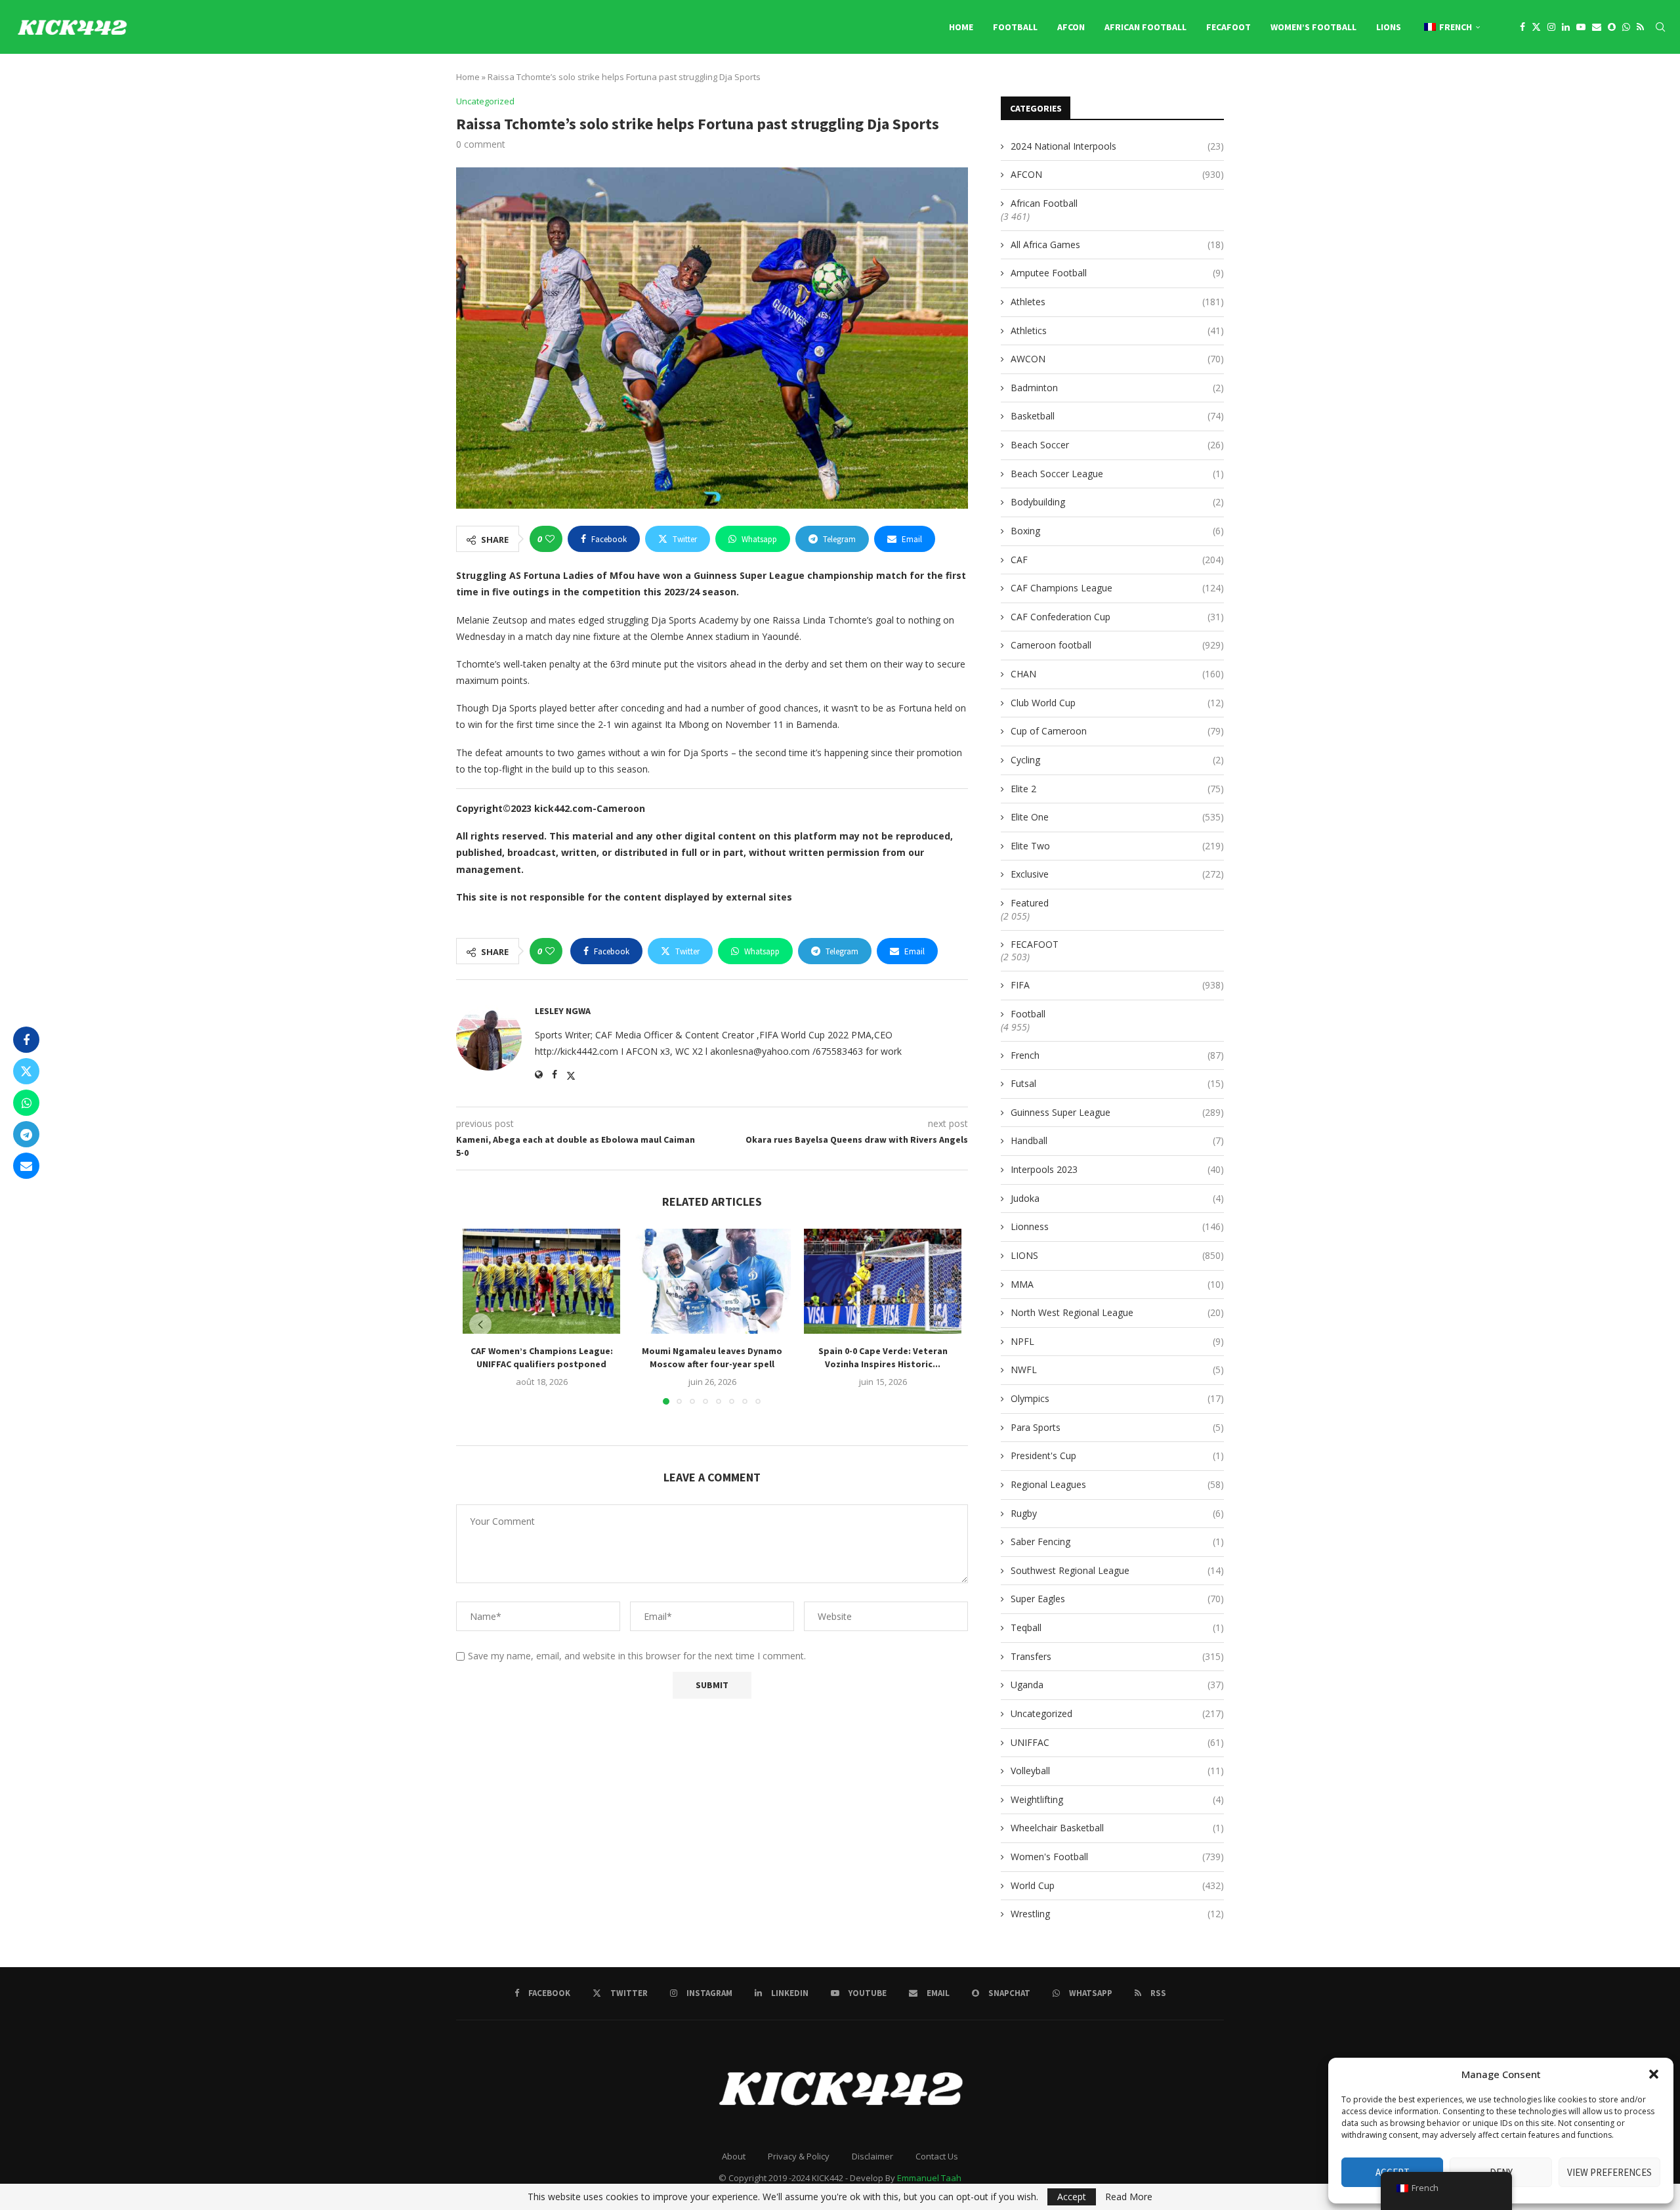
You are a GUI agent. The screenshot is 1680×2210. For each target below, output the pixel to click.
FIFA (1117, 985)
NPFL (1117, 1341)
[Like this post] (550, 539)
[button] (1654, 2074)
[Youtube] (1581, 27)
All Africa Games (1117, 244)
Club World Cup (1117, 703)
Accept (1072, 2197)
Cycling (1117, 760)
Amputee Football (1117, 273)
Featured (1030, 903)
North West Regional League (1117, 1312)
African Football (1145, 27)
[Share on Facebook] (26, 1040)
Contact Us (937, 2156)
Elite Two (1117, 846)
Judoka (1117, 1198)
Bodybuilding (1117, 502)
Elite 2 (1117, 789)
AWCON (1117, 359)
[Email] (1597, 27)
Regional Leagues (1117, 1484)
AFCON (1071, 27)
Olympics (1117, 1398)
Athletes (1117, 302)
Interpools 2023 (1117, 1169)
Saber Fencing (1117, 1541)
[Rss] (1640, 27)
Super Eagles (1117, 1599)
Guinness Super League (1117, 1112)
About (734, 2156)
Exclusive (1117, 874)
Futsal (1117, 1083)
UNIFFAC (1117, 1742)
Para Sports (1117, 1427)
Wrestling (1117, 1914)
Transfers (1117, 1656)
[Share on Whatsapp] (26, 1103)
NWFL (1117, 1370)
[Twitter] (1536, 27)
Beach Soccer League (1117, 474)
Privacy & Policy (799, 2156)
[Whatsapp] (1626, 27)
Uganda (1117, 1685)
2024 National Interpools (1117, 146)
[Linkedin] (1566, 27)
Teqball (1117, 1627)
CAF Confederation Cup (1117, 617)
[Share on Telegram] (26, 1134)
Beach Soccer (1117, 445)
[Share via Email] (26, 1166)
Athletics (1117, 330)
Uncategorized (1117, 1713)
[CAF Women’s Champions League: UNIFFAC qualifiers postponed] (541, 1281)
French (1117, 1055)
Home (961, 27)
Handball (1117, 1140)
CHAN (1117, 674)
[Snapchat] (1612, 27)
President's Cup (1117, 1456)
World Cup (1117, 1885)
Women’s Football (1313, 27)
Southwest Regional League (1117, 1570)
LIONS (1389, 27)
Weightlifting (1117, 1799)
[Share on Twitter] (26, 1071)
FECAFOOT (1228, 27)
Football (1015, 27)
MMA (1117, 1284)
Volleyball (1117, 1771)
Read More (1129, 2197)
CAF (1117, 560)
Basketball (1117, 416)
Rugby (1117, 1513)
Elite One (1117, 817)
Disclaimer (872, 2156)
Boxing (1117, 531)
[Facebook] (1522, 27)
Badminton (1117, 388)
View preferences (1609, 2172)
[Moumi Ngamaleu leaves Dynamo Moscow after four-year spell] (712, 1281)
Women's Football (1117, 1857)
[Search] (1660, 27)
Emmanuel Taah (929, 2178)
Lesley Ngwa (563, 1011)
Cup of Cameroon (1117, 731)
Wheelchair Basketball (1117, 1828)
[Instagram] (1551, 27)
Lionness (1117, 1226)
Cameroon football (1117, 645)
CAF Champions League (1117, 588)
